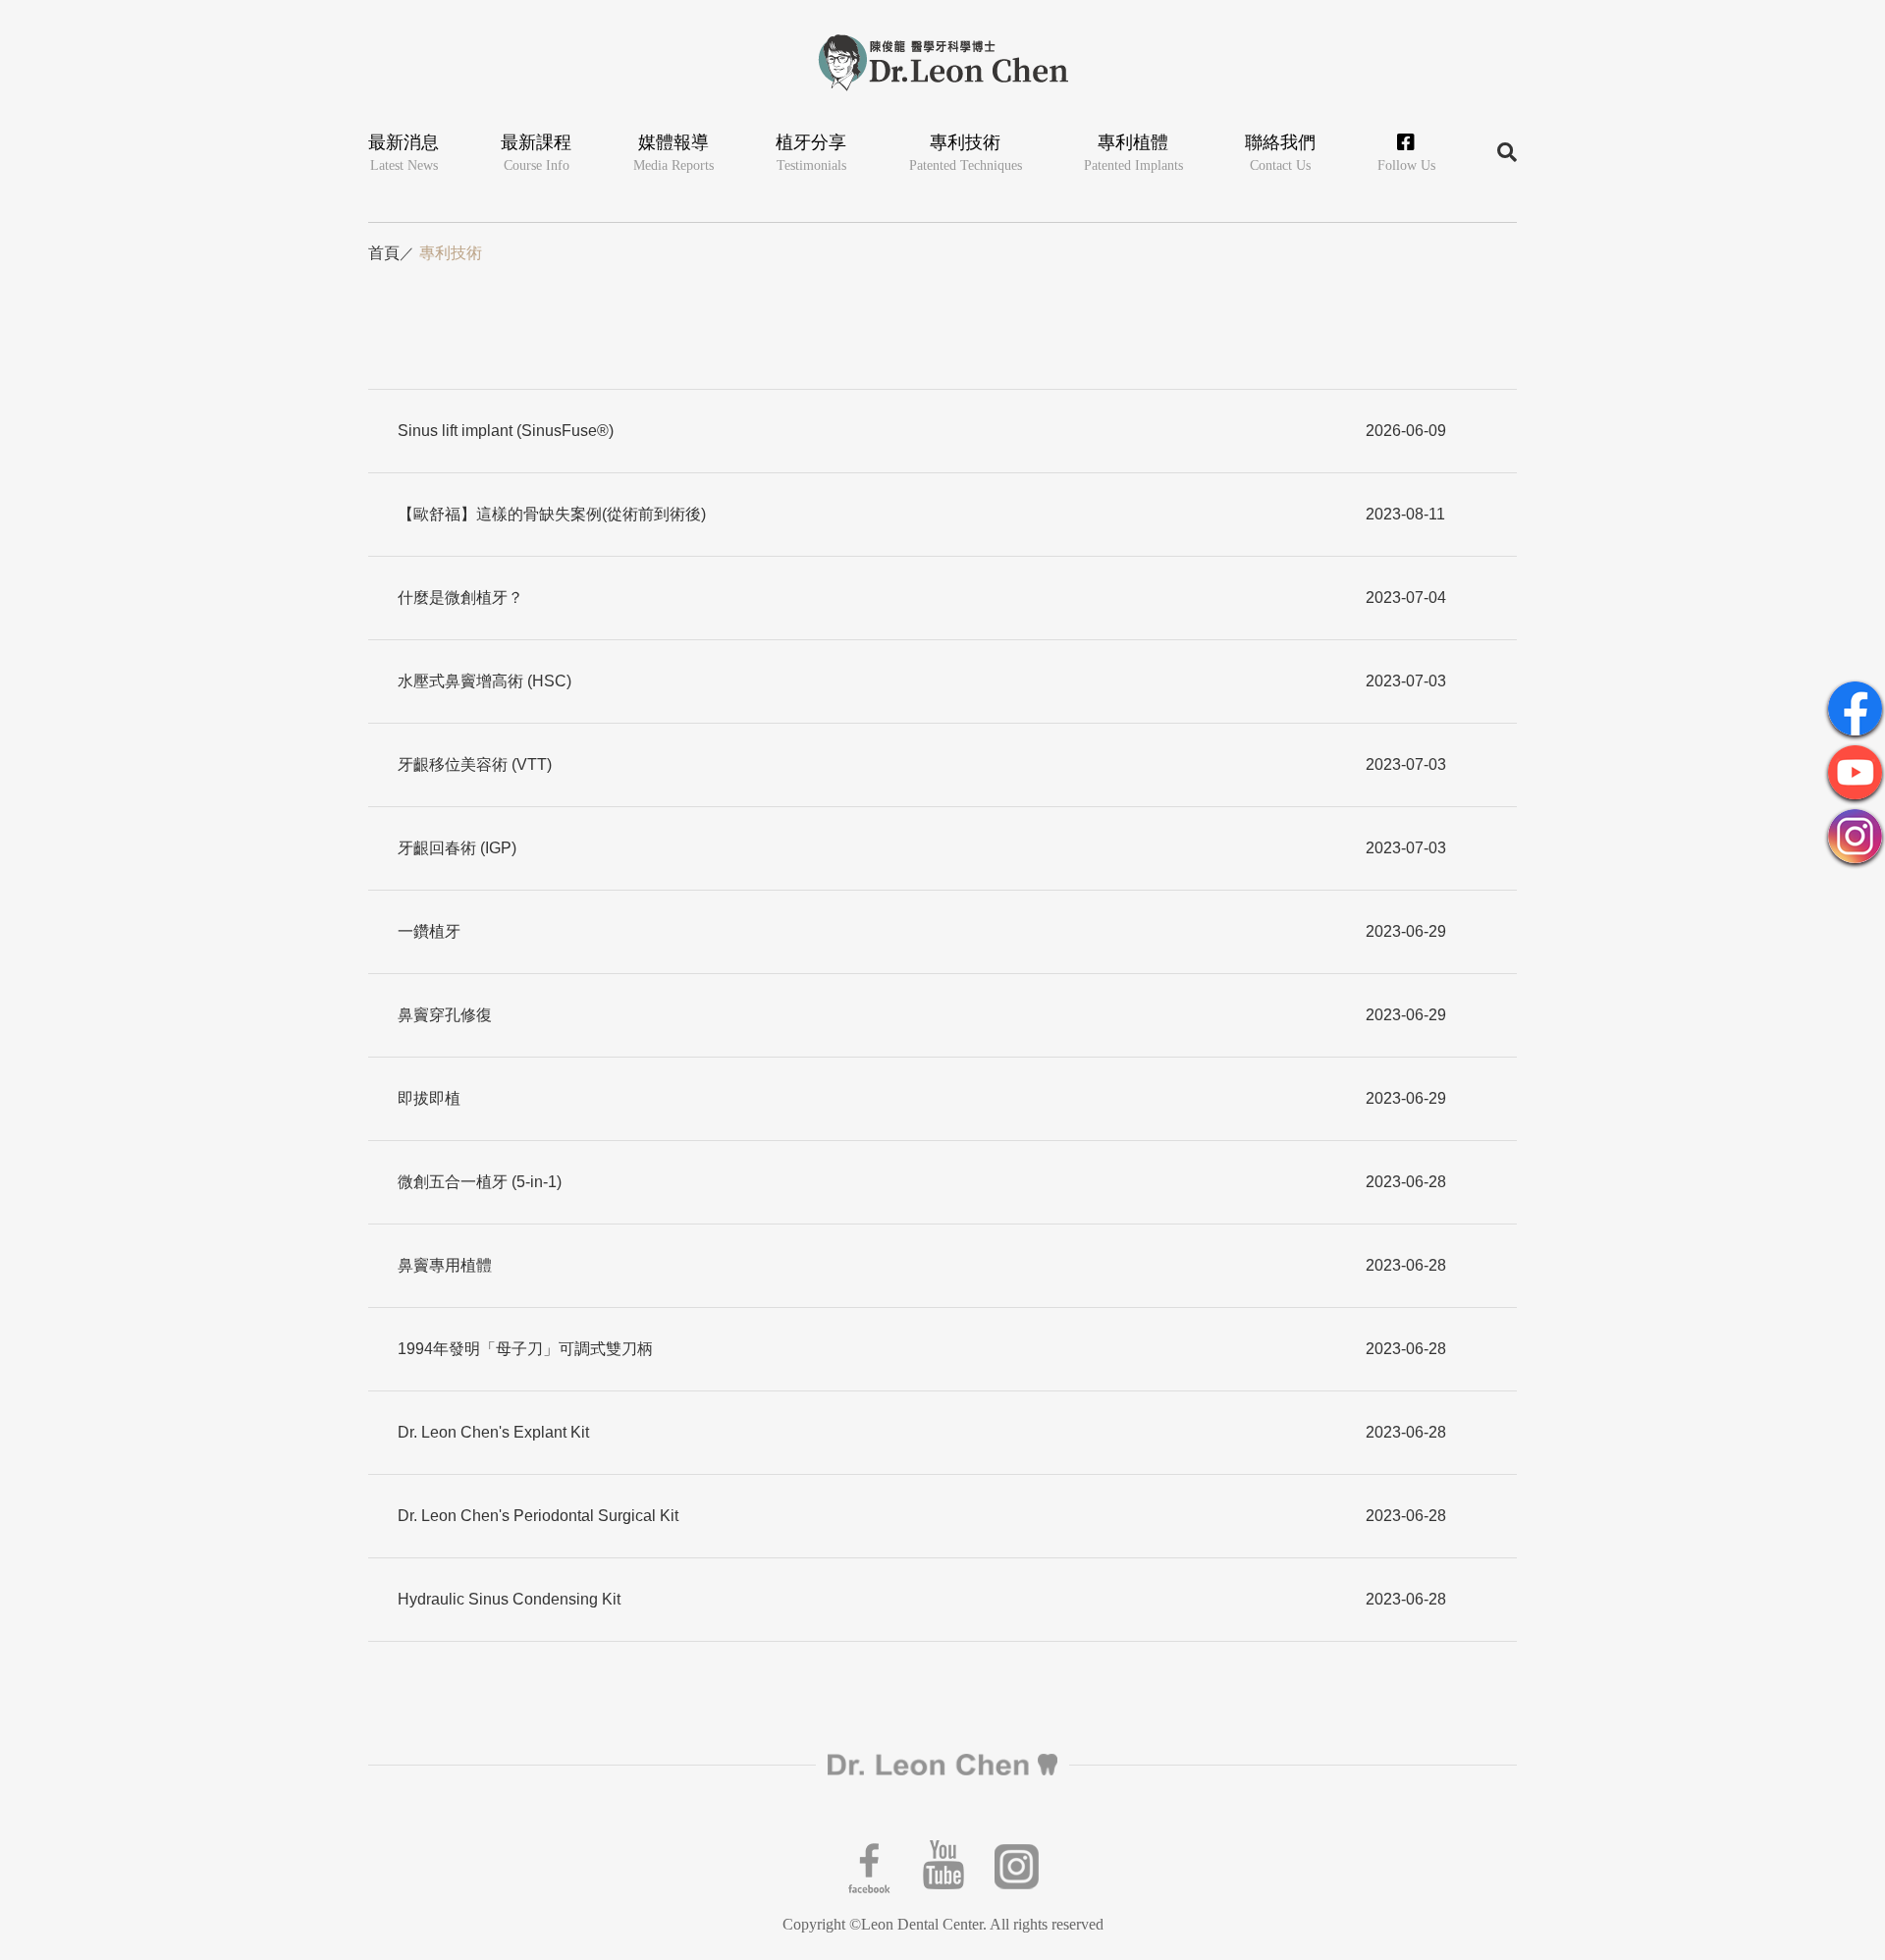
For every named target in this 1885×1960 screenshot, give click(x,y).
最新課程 (536, 153)
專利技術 (966, 153)
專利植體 (1133, 153)
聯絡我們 (1280, 153)
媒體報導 (673, 153)
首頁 (384, 253)
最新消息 (404, 153)
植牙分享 (811, 153)
